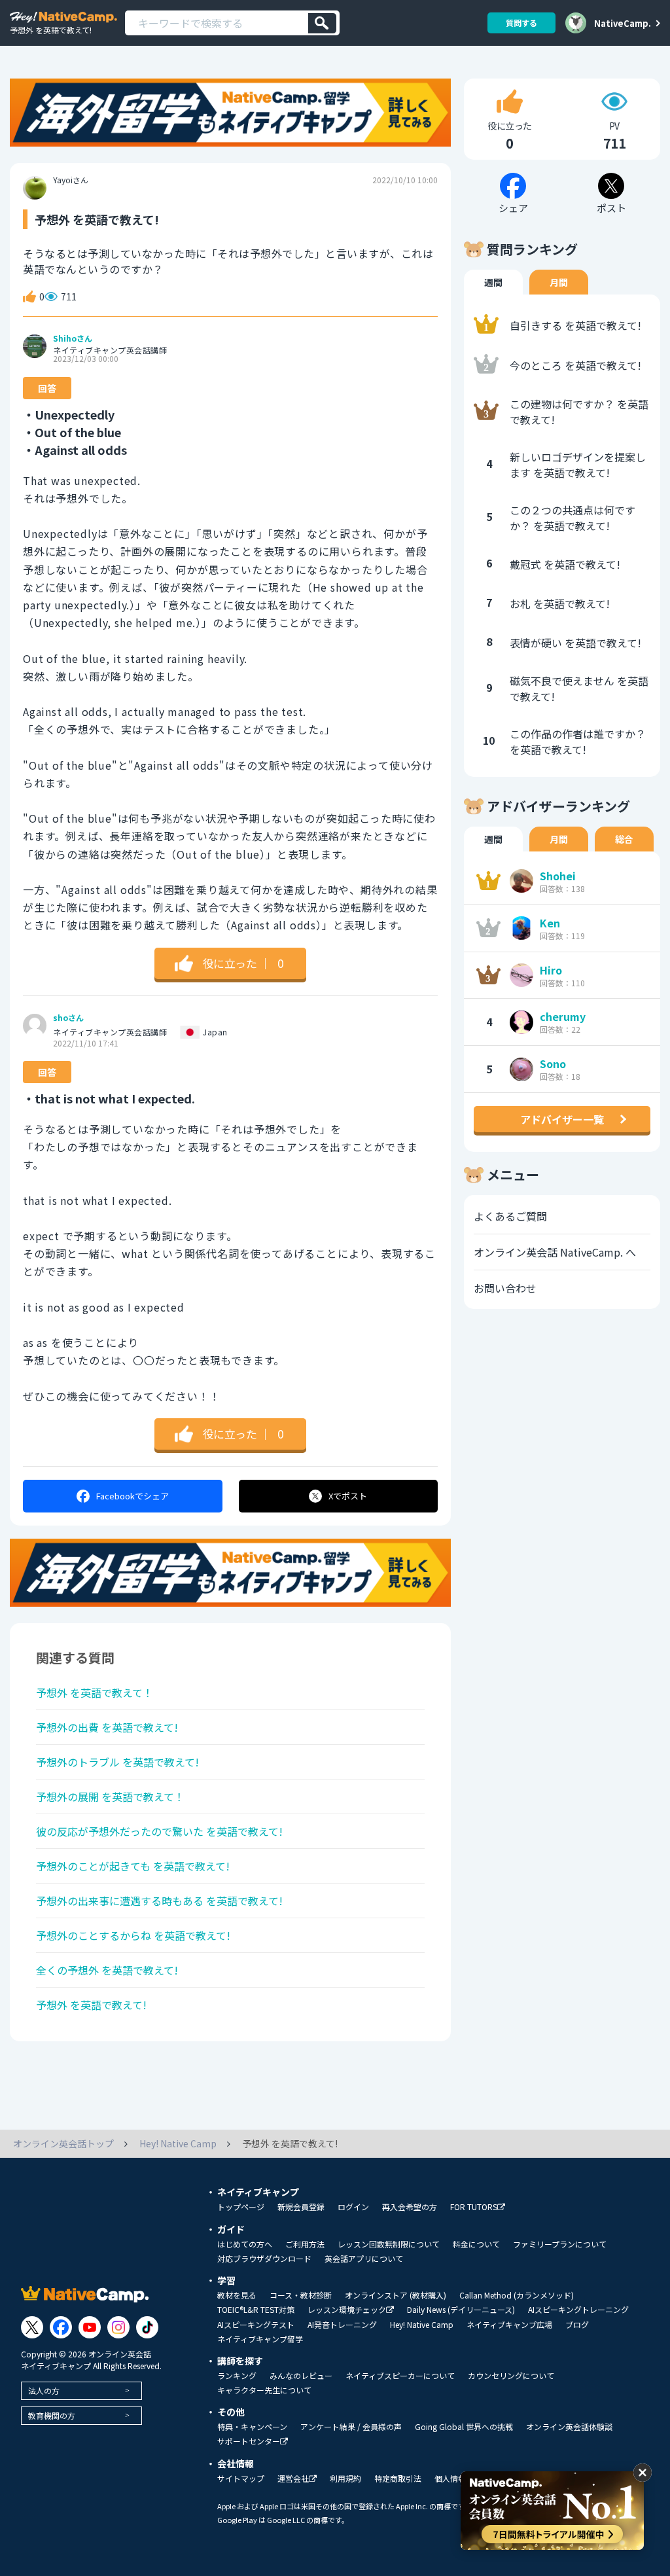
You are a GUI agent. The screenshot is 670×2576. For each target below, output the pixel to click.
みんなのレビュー (301, 2376)
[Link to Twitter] (32, 2327)
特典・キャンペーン (252, 2427)
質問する (521, 23)
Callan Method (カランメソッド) (517, 2295)
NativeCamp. (623, 23)
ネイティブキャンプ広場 (509, 2325)
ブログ (577, 2325)
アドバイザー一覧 (562, 1119)
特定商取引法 (398, 2478)
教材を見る (237, 2295)
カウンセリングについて (511, 2376)
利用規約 (345, 2478)
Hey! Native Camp (422, 2325)
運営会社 (293, 2479)
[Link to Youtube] (90, 2327)
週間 (493, 282)
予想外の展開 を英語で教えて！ (110, 1797)
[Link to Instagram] (118, 2327)
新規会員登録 (301, 2207)
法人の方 (44, 2390)
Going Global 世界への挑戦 (464, 2427)
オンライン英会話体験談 (569, 2427)
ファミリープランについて (560, 2244)
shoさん (68, 1018)
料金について (476, 2244)
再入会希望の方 (410, 2207)
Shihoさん (73, 338)
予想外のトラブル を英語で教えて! (117, 1762)
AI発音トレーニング (342, 2325)
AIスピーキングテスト (256, 2325)
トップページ (241, 2207)
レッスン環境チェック (347, 2310)
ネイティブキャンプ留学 (260, 2339)
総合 (624, 839)
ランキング (237, 2376)
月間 (559, 282)
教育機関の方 (52, 2415)
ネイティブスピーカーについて (400, 2376)
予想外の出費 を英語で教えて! (107, 1727)
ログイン (353, 2207)
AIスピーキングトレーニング (578, 2310)
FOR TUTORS (474, 2207)
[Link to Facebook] (61, 2327)
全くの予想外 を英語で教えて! (107, 1970)
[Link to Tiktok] (147, 2327)
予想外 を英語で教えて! (91, 2005)
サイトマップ (241, 2478)
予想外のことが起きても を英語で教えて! (133, 1866)
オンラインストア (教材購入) (396, 2295)
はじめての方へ (245, 2244)
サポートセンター (249, 2442)
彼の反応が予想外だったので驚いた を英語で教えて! (159, 1831)
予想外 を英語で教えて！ (95, 1692)
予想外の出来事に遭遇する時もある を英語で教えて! (159, 1901)
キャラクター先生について (264, 2390)
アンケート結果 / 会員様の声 (351, 2427)
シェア (132, 1496)
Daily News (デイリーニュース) (461, 2310)
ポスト (348, 1496)
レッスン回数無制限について (389, 2244)
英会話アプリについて (364, 2259)
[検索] (322, 23)
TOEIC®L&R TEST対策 (256, 2310)
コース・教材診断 (301, 2295)
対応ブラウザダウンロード (264, 2259)
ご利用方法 (305, 2244)
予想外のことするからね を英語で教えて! (133, 1935)
